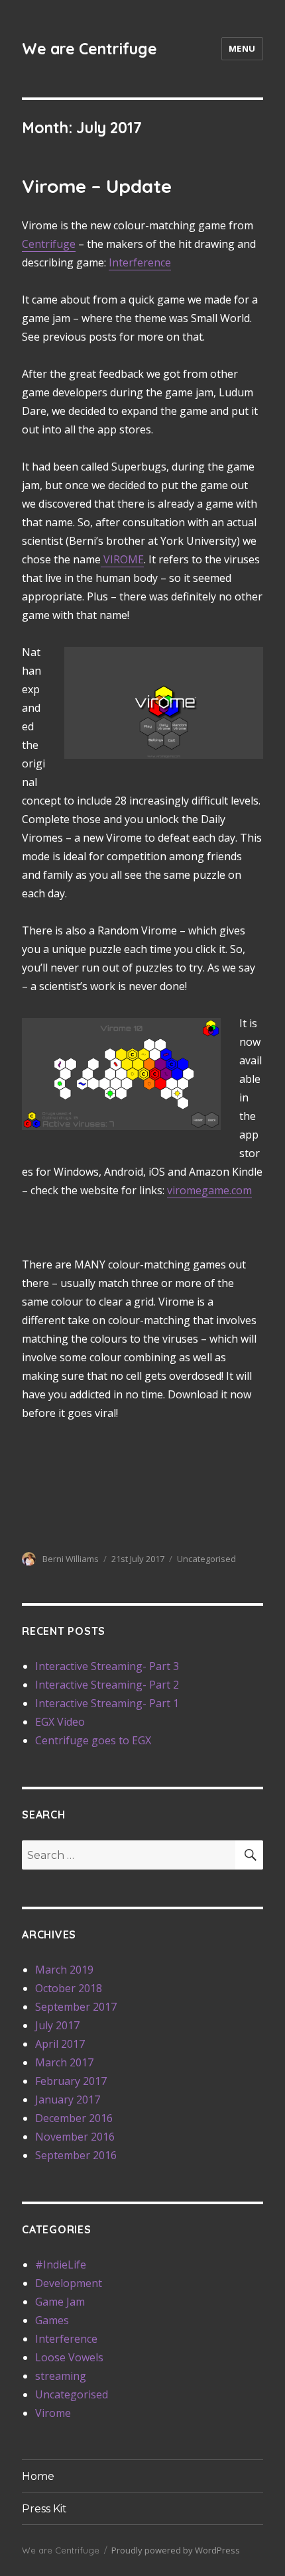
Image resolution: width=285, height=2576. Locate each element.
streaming (61, 2376)
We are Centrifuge (89, 49)
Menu (242, 48)
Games (52, 2320)
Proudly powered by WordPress (176, 2550)
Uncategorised (206, 1559)
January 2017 (68, 2100)
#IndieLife (61, 2265)
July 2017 (57, 2025)
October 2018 (69, 1988)
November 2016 (75, 2137)
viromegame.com (209, 1190)
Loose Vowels (69, 2357)
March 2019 (64, 1970)
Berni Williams (71, 1559)
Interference (140, 262)
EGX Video (60, 1722)
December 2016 (74, 2118)
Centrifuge (49, 244)
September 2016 (76, 2155)
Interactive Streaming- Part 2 (107, 1685)
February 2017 (71, 2081)
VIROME (122, 559)
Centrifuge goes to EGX (93, 1740)
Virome (53, 2413)
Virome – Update (97, 186)
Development (69, 2283)
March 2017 (64, 2062)
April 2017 (60, 2044)
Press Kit (44, 2509)
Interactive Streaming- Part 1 (107, 1703)
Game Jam (60, 2302)
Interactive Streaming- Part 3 (107, 1666)
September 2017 (76, 2007)
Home (38, 2476)
